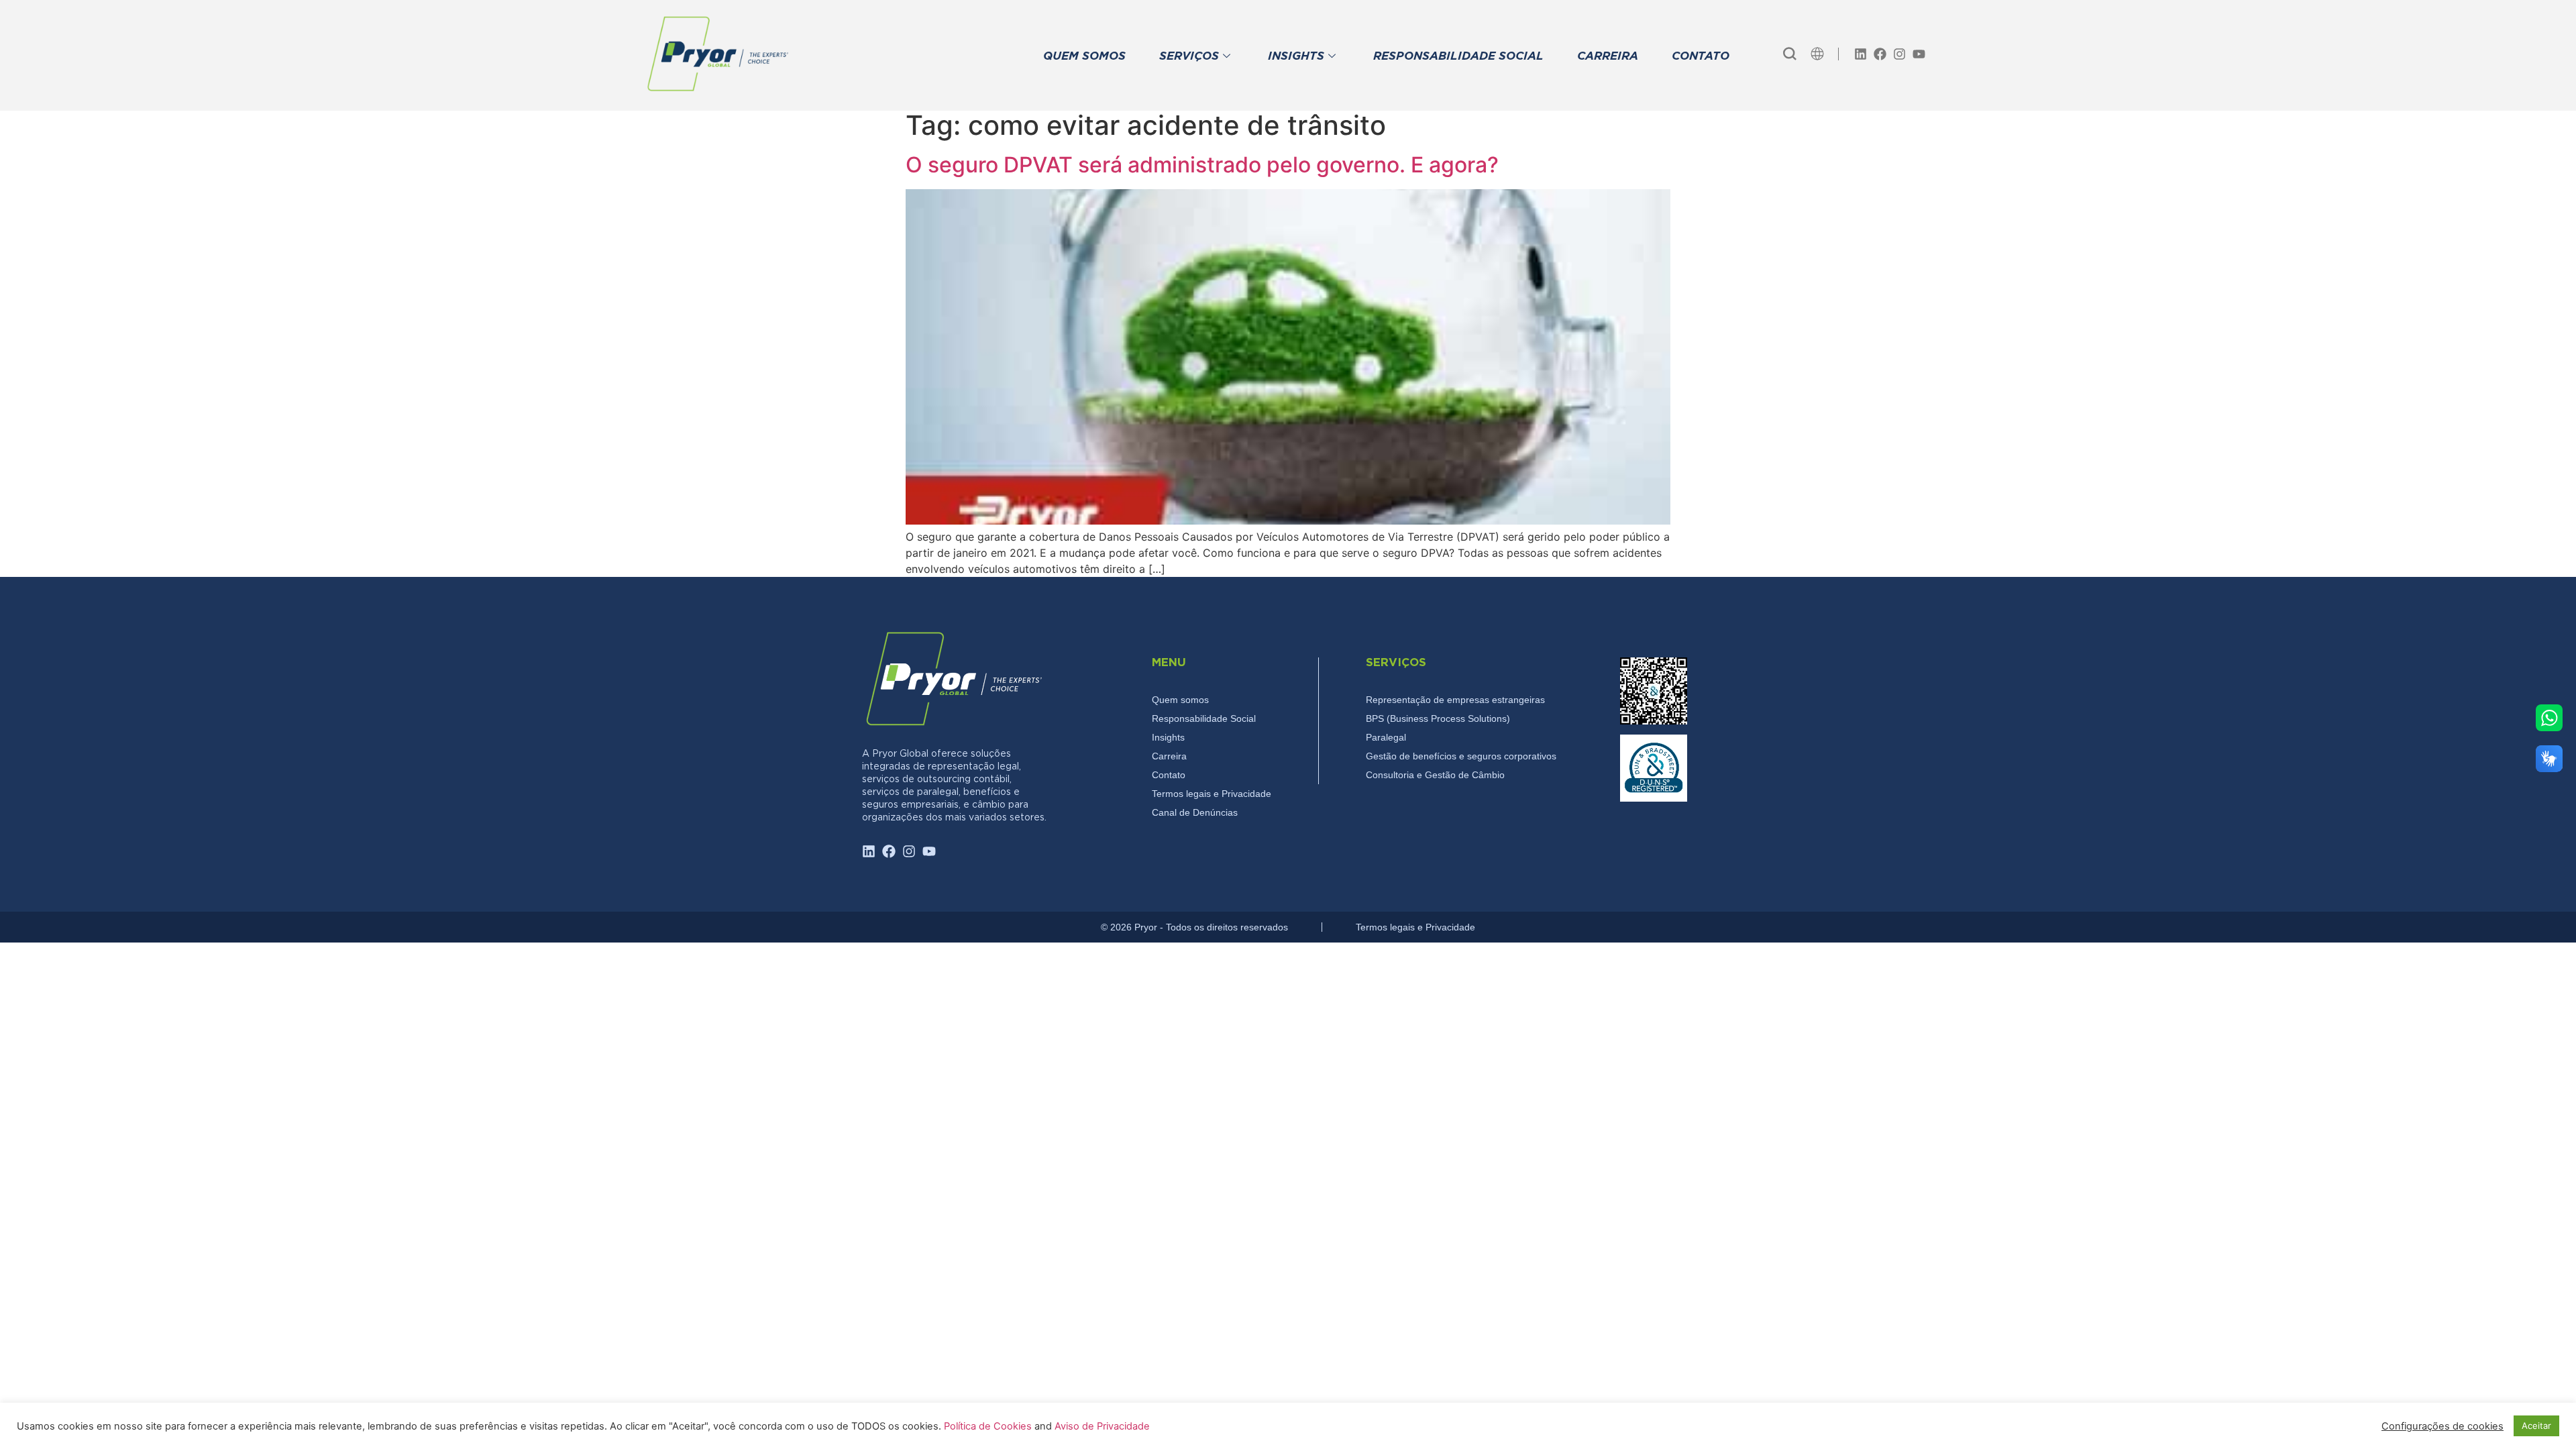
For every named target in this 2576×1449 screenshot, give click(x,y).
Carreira (1169, 756)
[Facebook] (1880, 54)
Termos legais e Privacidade (1212, 794)
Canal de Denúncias (1195, 812)
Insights (1168, 737)
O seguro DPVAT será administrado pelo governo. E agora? (1202, 165)
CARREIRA (1608, 57)
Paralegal (1386, 737)
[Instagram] (1899, 54)
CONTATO (1701, 57)
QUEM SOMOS (1084, 57)
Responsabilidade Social (1204, 718)
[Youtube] (1919, 54)
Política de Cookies (989, 1426)
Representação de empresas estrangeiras (1455, 700)
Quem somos (1180, 700)
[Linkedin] (1861, 54)
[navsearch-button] (1790, 54)
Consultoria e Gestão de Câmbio (1435, 775)
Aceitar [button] (2536, 1426)
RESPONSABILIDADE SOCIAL (1458, 57)
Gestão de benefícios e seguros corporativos (1461, 756)
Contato (1169, 775)
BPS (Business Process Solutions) (1438, 718)
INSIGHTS (1296, 57)
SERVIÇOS (1189, 57)
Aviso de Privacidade (1102, 1426)
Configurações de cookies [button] (2443, 1426)
